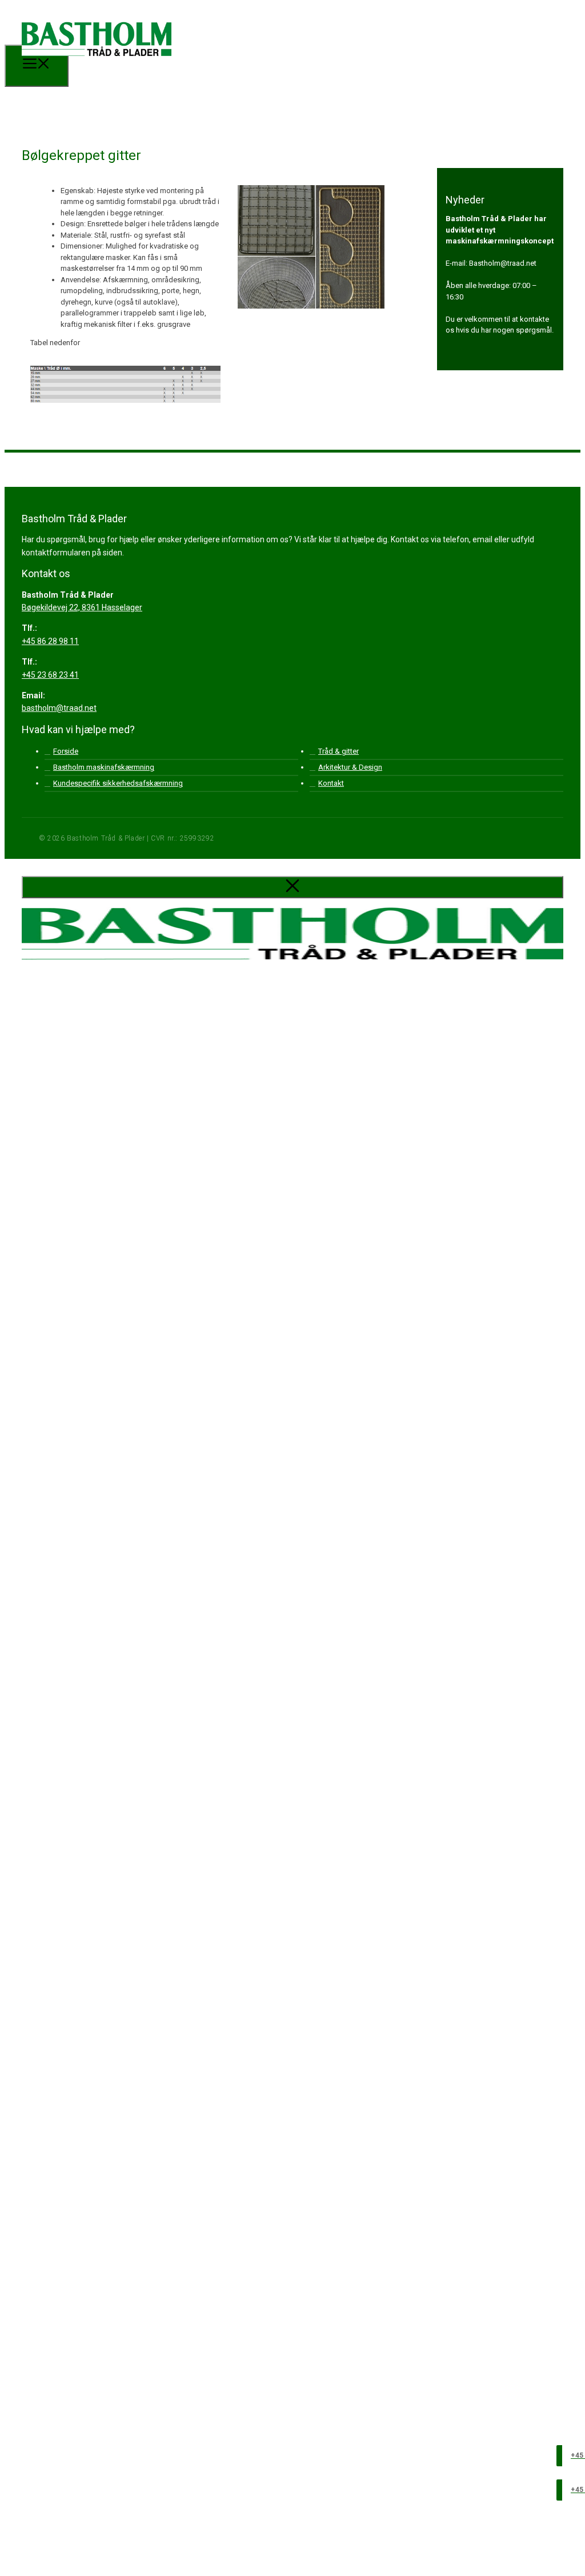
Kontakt (331, 783)
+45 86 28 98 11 (50, 641)
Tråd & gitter (338, 751)
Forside (66, 751)
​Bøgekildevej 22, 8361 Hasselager (82, 607)
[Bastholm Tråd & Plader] (97, 64)
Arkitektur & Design (350, 767)
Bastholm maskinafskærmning (104, 767)
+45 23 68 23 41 (50, 675)
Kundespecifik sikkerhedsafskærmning (118, 783)
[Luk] (292, 887)
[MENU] (37, 66)
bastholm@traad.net (59, 708)
